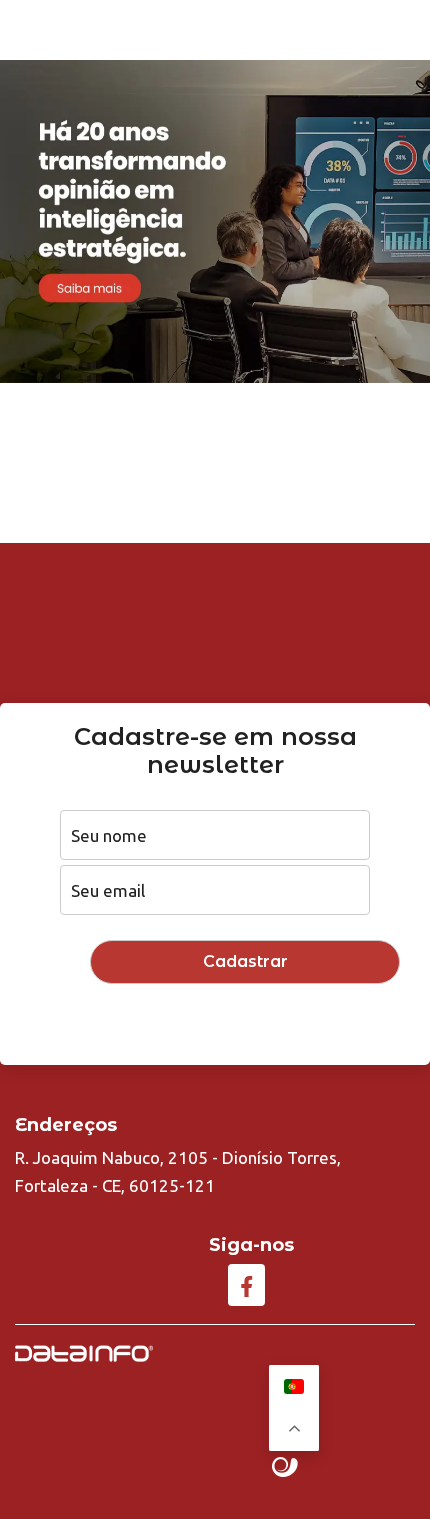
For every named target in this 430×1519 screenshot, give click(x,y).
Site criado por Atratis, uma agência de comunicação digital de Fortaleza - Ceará (285, 1468)
